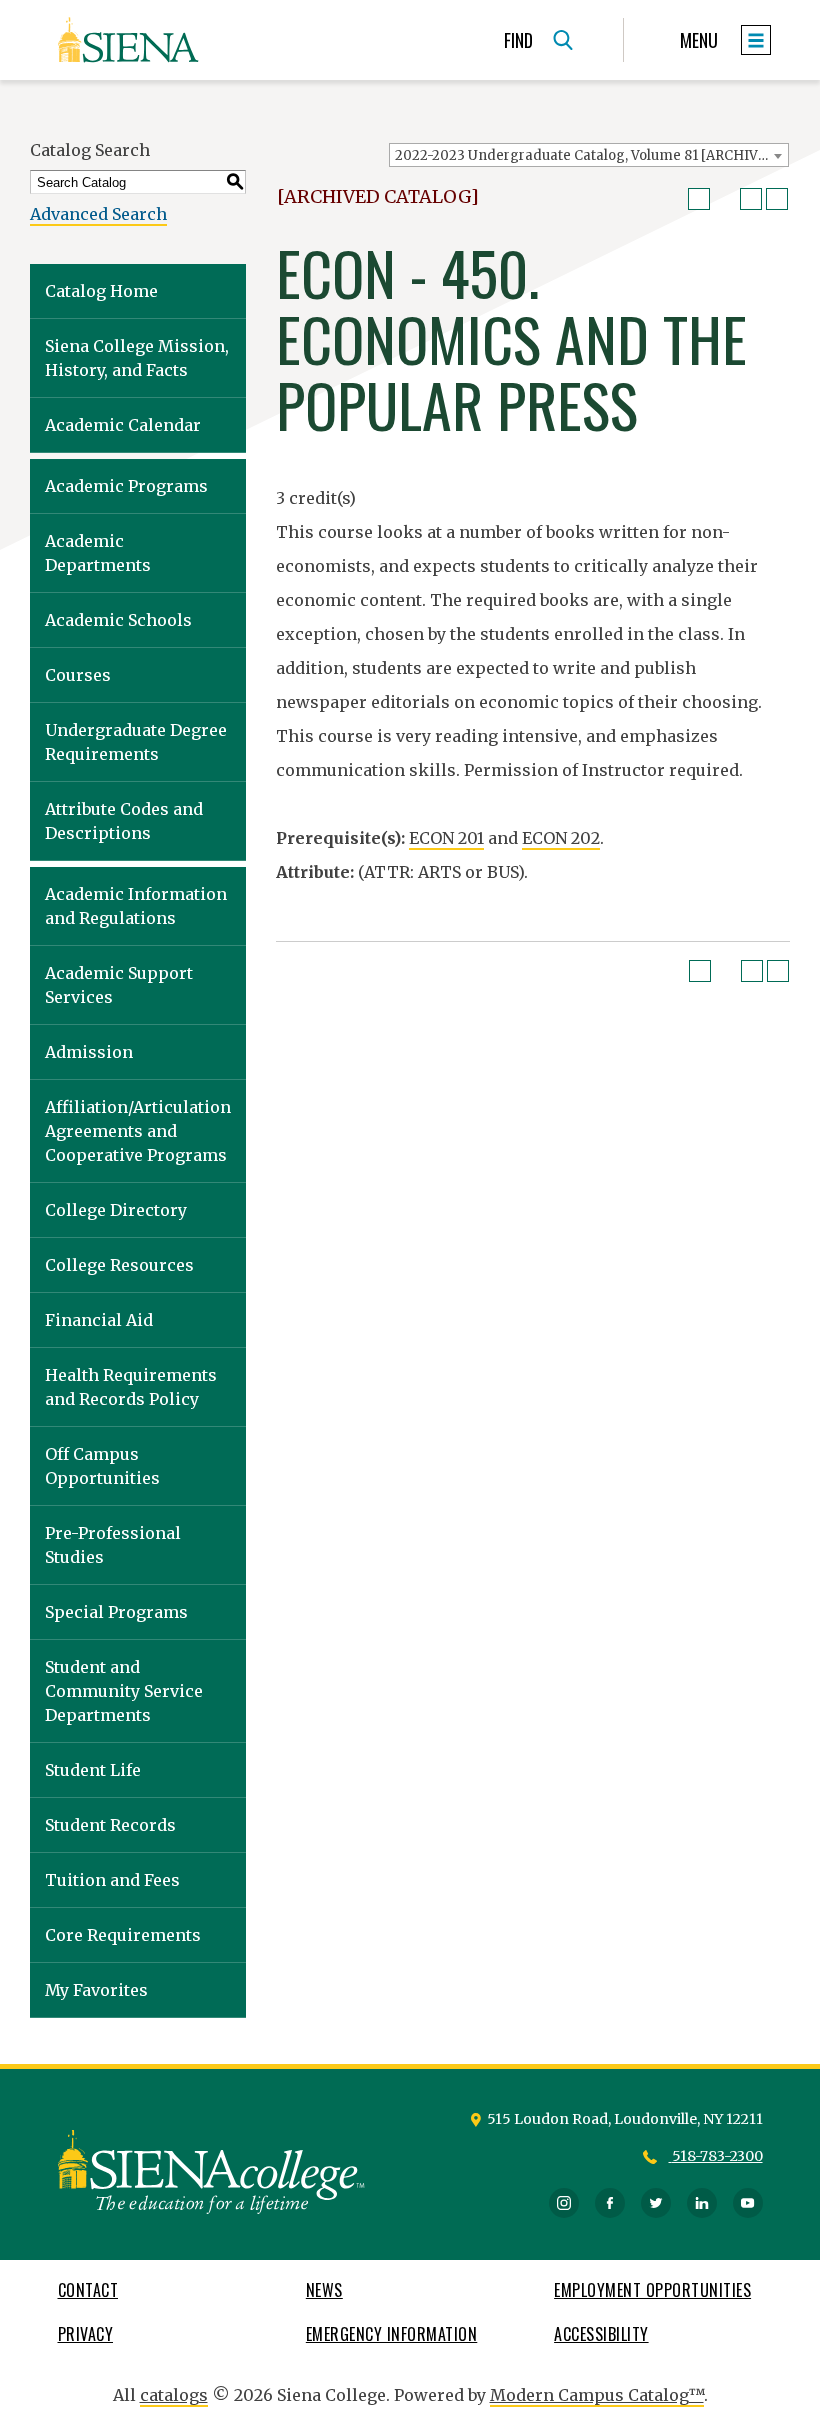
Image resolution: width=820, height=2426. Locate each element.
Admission (89, 1052)
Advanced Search (98, 214)
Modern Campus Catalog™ (597, 2395)
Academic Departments (98, 553)
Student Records (110, 1825)
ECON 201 (446, 838)
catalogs (174, 2395)
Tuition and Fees (112, 1880)
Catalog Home (101, 291)
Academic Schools (118, 620)
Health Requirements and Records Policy (131, 1387)
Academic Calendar (123, 425)
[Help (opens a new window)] (777, 199)
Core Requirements (123, 1935)
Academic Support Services (119, 985)
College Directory (116, 1210)
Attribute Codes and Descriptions (124, 821)
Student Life (93, 1770)
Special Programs (116, 1612)
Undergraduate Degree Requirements (136, 742)
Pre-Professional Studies (113, 1545)
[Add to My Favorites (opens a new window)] (699, 199)
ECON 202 (561, 838)
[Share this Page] (725, 199)
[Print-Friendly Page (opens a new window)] (751, 199)
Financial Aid (99, 1320)
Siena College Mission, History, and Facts (137, 358)
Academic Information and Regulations (136, 906)
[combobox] (589, 155)
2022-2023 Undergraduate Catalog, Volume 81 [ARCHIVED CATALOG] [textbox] (591, 155)
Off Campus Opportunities (102, 1466)
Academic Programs (126, 486)
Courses (78, 675)
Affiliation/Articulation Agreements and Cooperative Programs (138, 1131)
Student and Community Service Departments (124, 1691)
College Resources (119, 1265)
